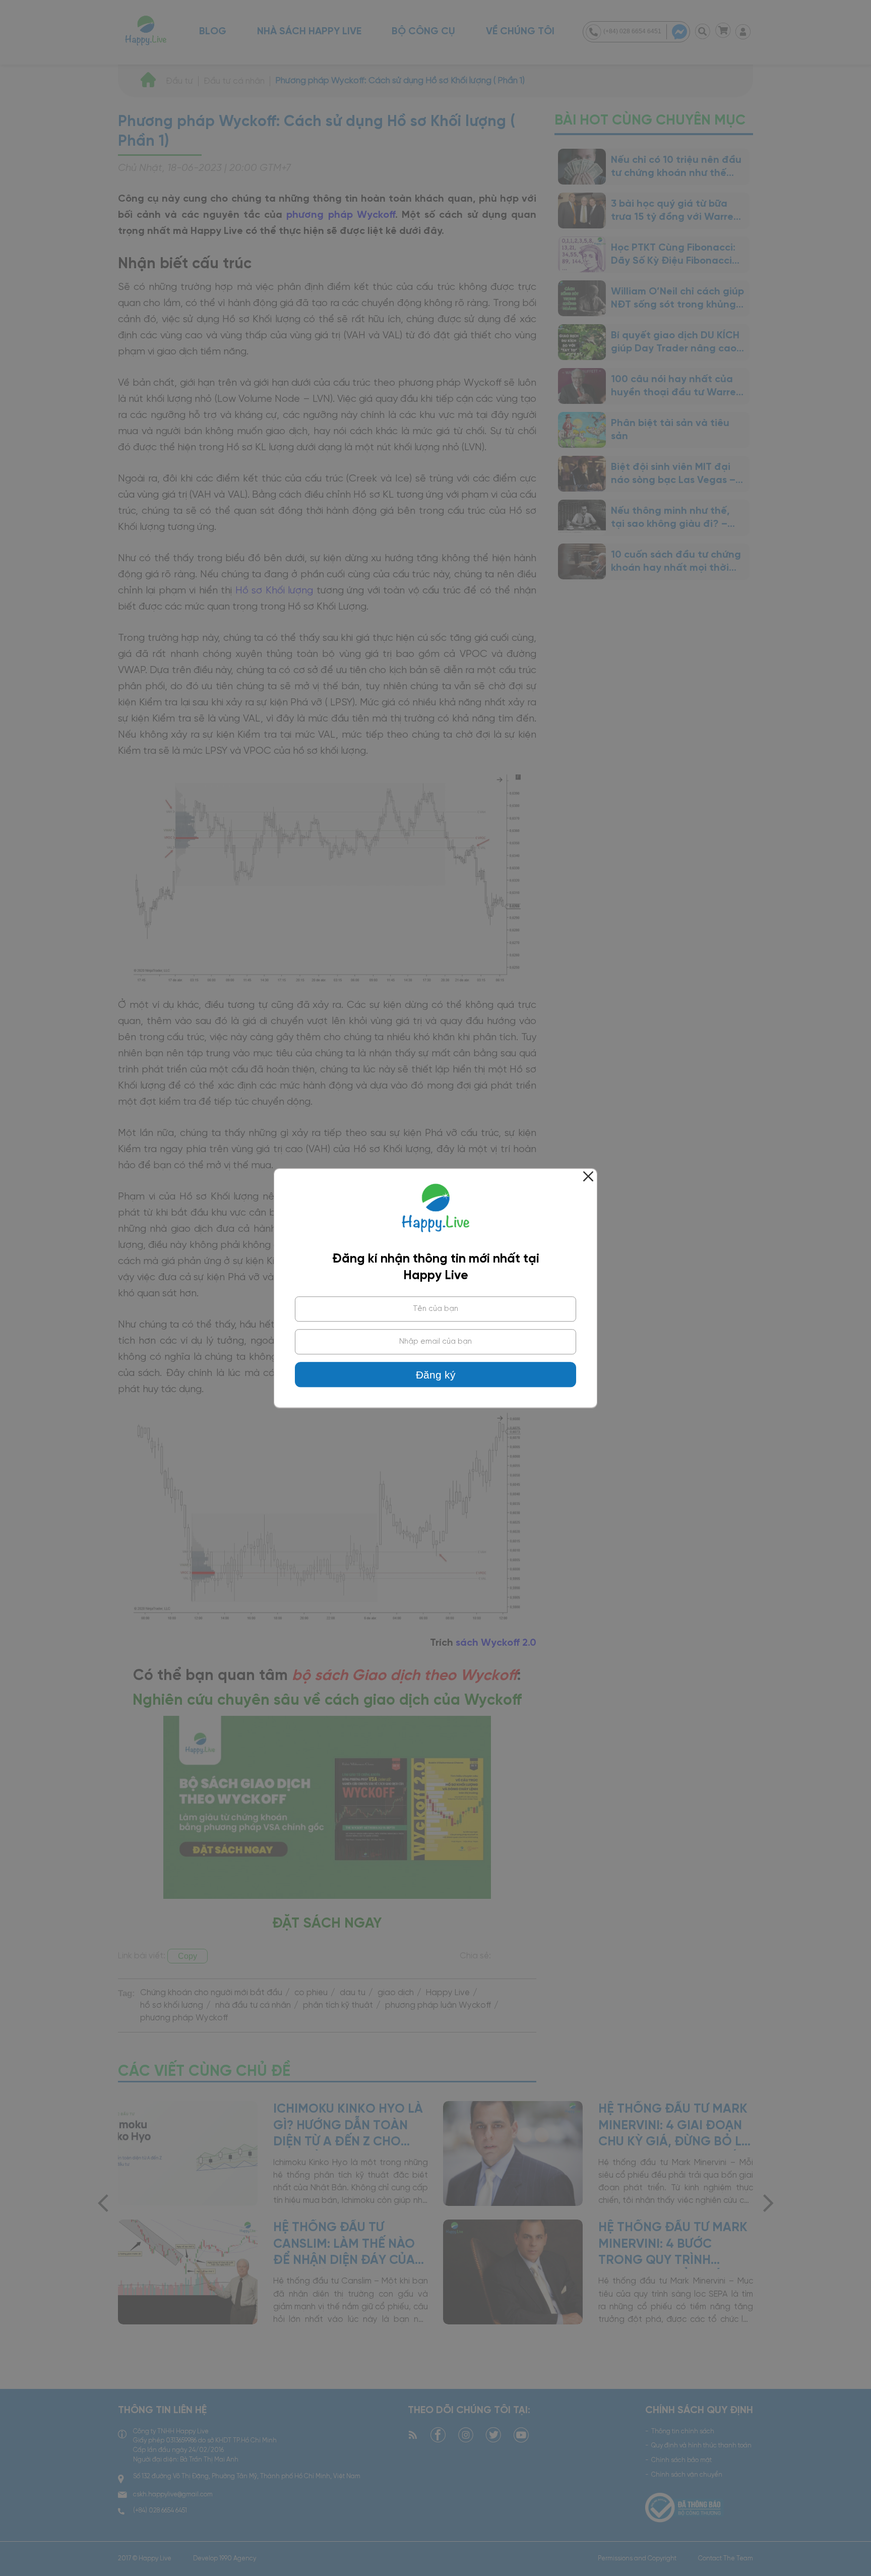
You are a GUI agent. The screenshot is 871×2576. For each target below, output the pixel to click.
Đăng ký (436, 1375)
